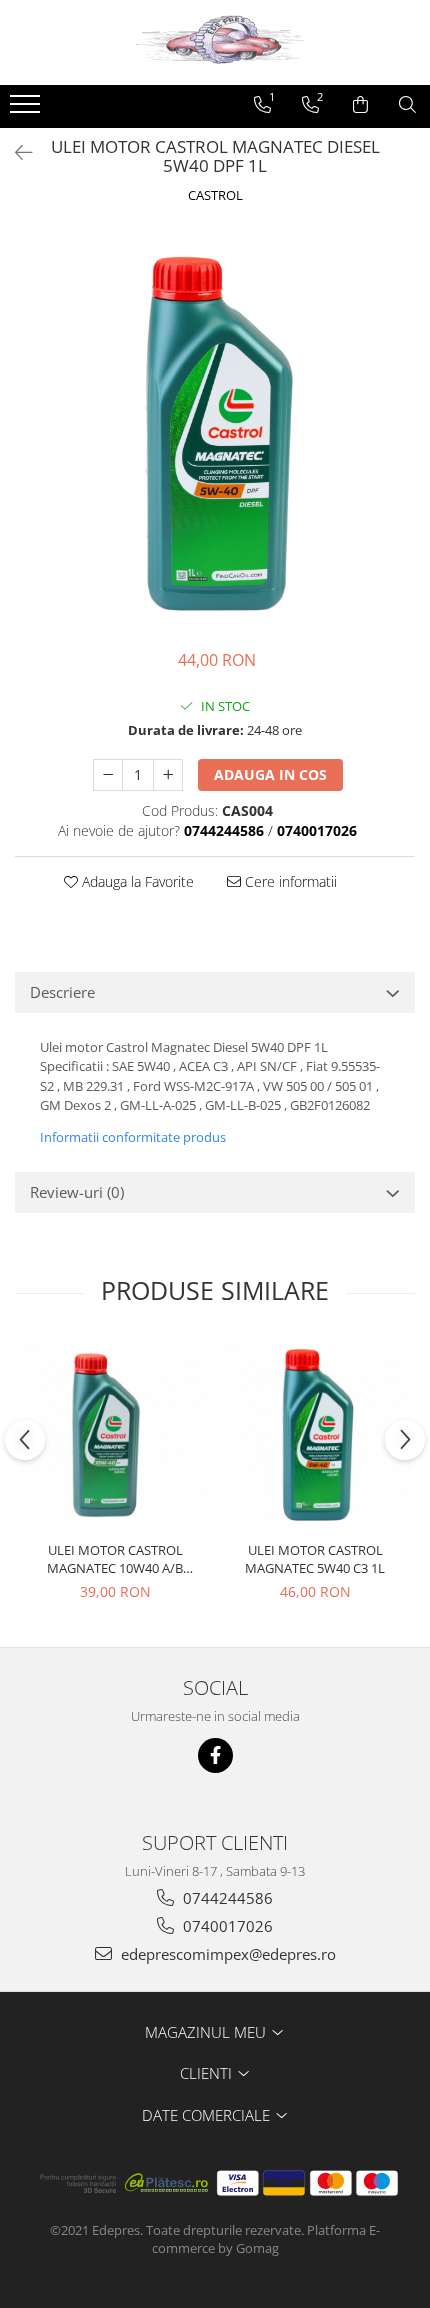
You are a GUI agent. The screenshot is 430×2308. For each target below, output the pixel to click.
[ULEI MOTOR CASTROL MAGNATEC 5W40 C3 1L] (315, 1435)
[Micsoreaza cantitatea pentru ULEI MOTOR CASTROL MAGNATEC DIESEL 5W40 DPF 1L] (108, 775)
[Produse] (27, 110)
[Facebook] (215, 1755)
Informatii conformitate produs (133, 1137)
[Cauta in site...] (407, 105)
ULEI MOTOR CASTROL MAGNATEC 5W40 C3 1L (315, 1559)
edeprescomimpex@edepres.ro (226, 1954)
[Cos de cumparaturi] (360, 105)
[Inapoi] (15, 152)
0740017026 (226, 1926)
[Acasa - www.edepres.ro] (215, 42)
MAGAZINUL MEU (207, 2032)
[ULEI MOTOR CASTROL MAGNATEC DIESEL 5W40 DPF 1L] (215, 429)
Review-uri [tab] (77, 1192)
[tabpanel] (215, 429)
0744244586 (226, 1898)
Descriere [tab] (62, 992)
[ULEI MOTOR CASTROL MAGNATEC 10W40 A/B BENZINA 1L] (115, 1435)
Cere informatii (289, 881)
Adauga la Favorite (136, 881)
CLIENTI (208, 2073)
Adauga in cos (270, 774)
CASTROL (215, 195)
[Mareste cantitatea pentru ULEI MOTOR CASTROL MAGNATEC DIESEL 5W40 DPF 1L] (168, 775)
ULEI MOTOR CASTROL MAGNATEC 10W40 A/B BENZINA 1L (115, 1559)
